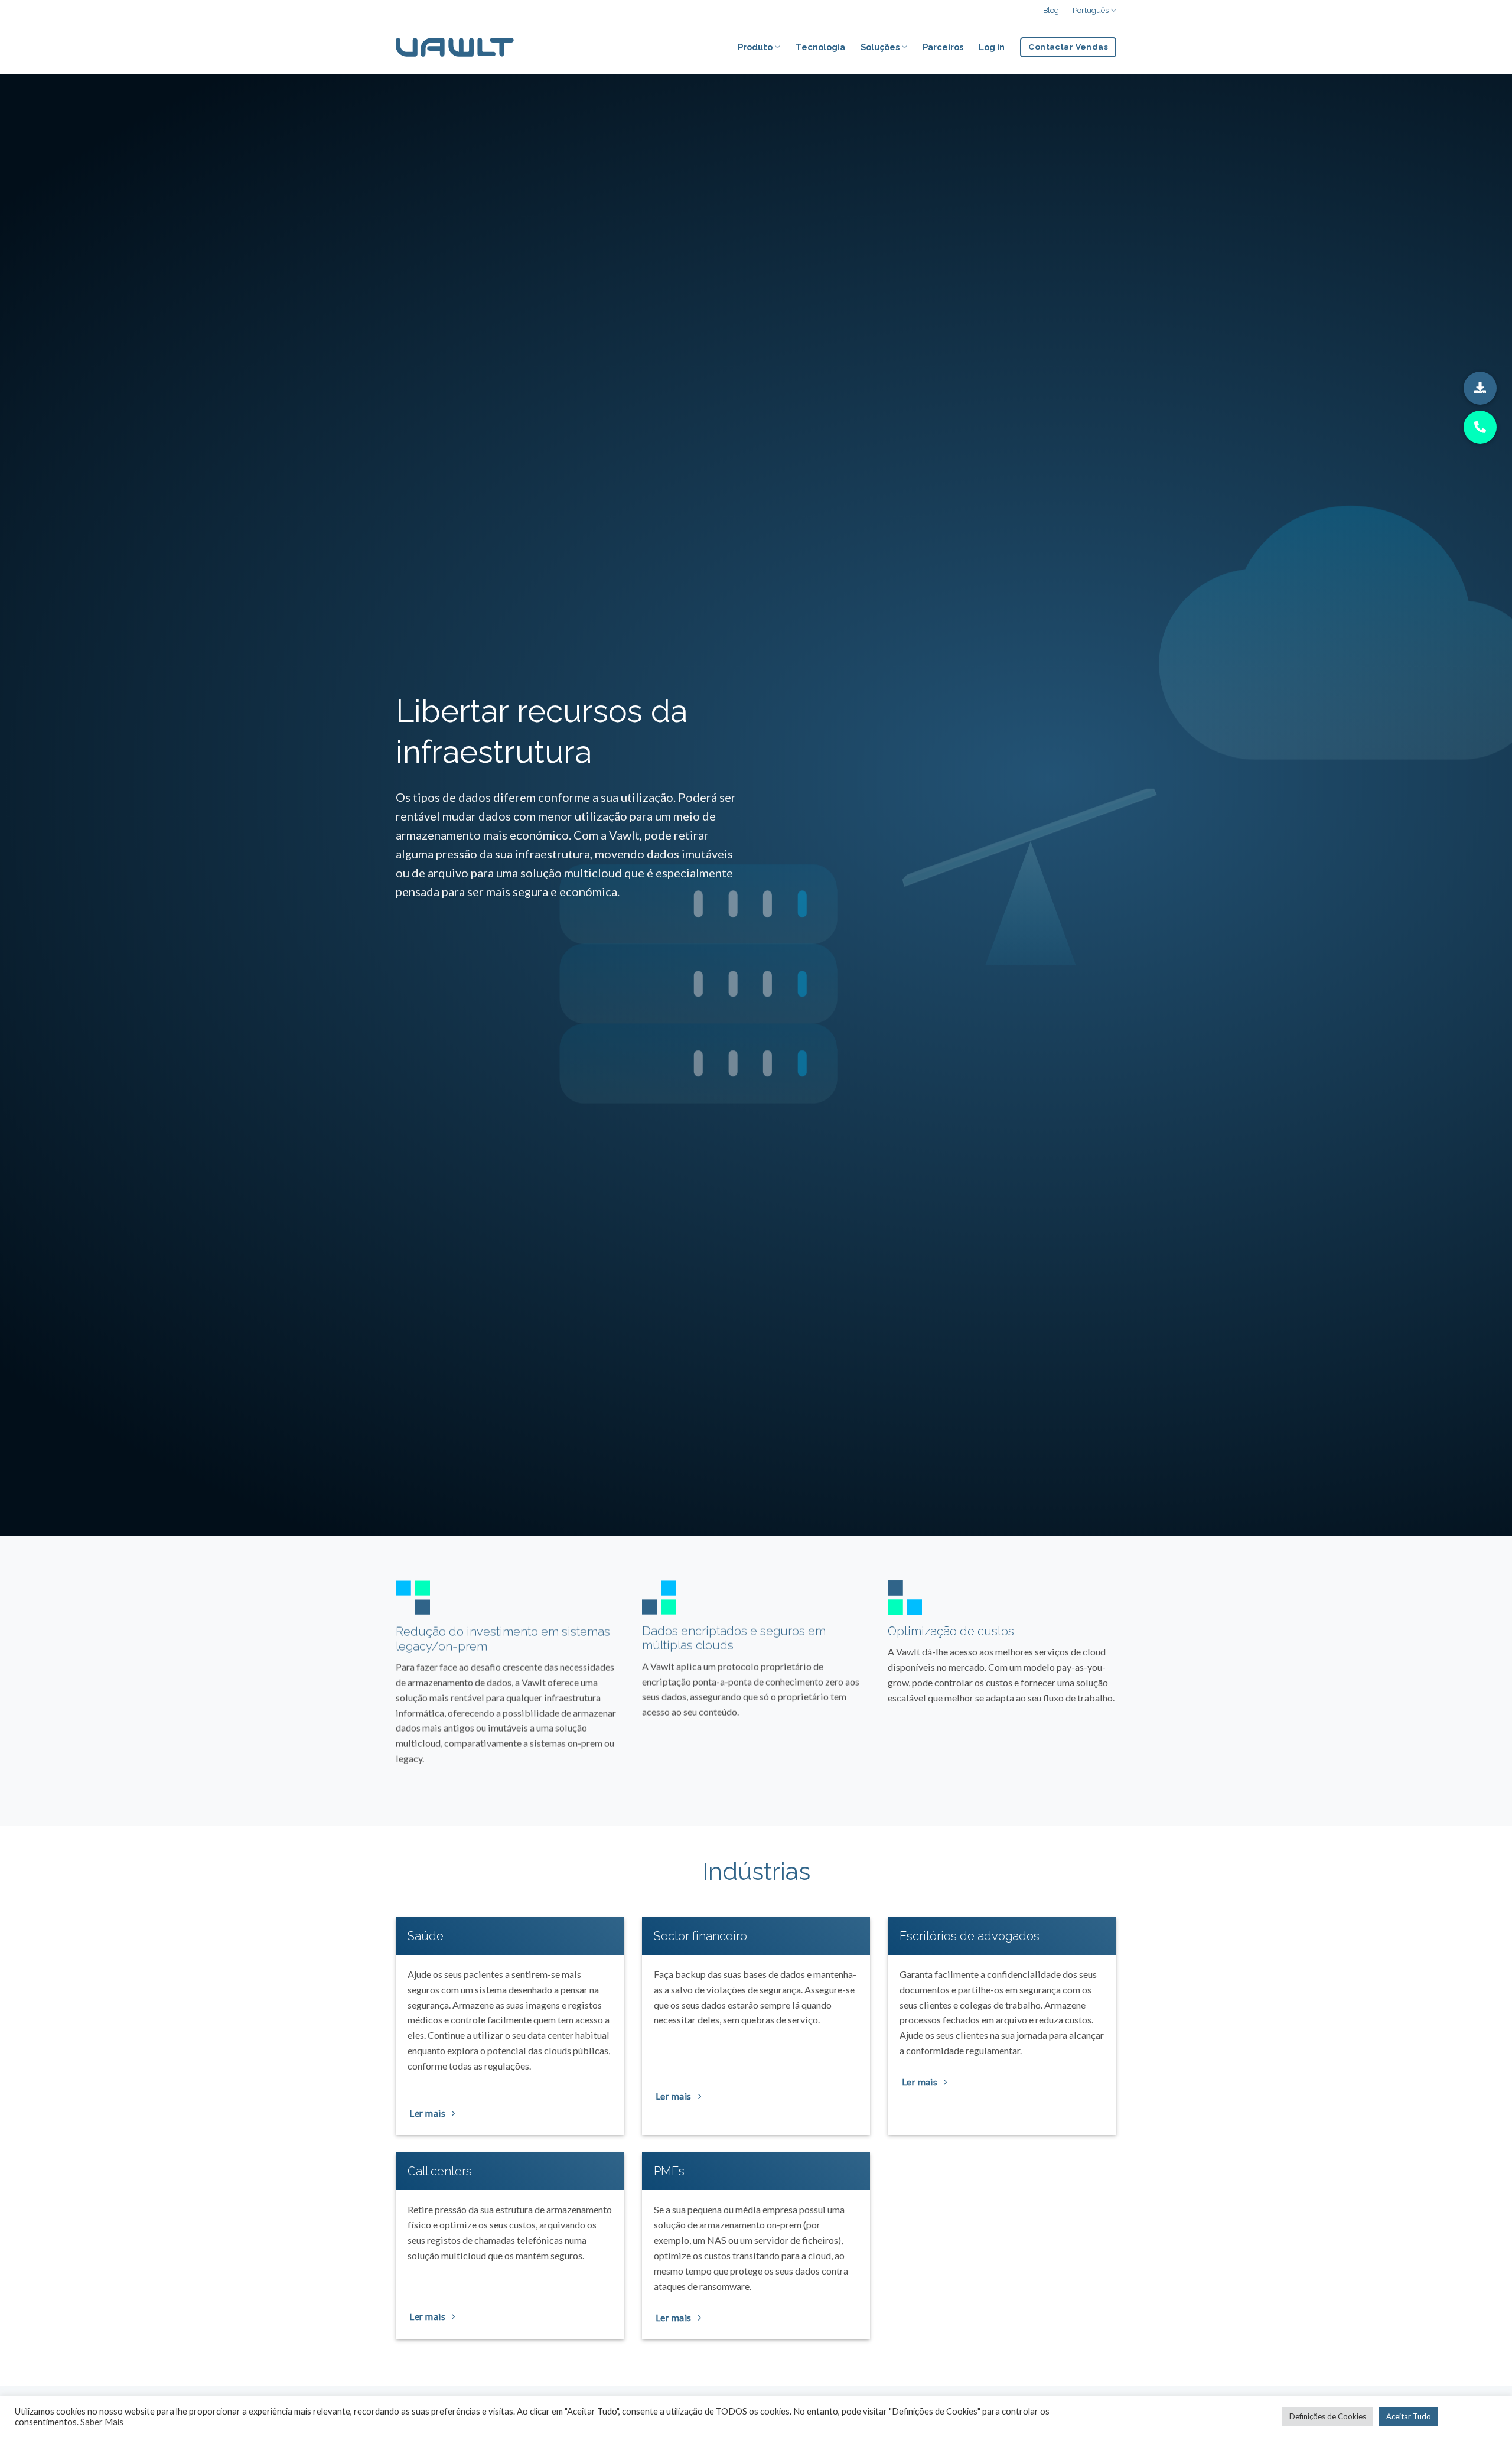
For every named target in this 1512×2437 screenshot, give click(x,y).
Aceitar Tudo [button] (1409, 2416)
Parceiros (943, 47)
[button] (1480, 388)
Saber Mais (102, 2422)
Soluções (880, 47)
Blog (1051, 10)
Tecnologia (820, 47)
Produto (755, 47)
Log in (992, 47)
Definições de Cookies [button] (1328, 2416)
